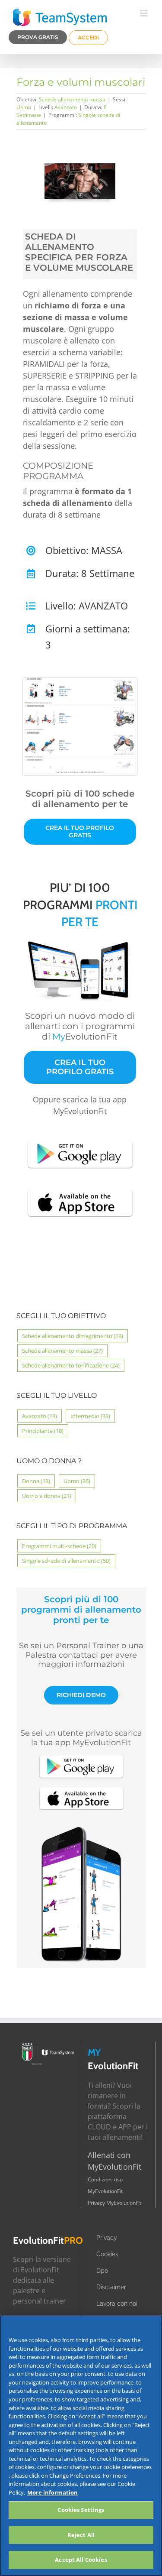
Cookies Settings (81, 2510)
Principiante (43, 1431)
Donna (36, 1481)
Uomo (24, 107)
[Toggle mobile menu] (145, 13)
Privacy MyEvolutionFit (114, 2203)
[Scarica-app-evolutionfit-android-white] (80, 1139)
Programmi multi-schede (59, 1546)
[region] (81, 2446)
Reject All (81, 2535)
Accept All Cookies (81, 2560)
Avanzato (66, 107)
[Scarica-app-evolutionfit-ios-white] (80, 1187)
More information (52, 2492)
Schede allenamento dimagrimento (73, 1336)
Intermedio (90, 1416)
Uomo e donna (47, 1496)
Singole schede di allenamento (66, 1561)
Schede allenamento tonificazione (71, 1365)
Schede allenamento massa (72, 99)
